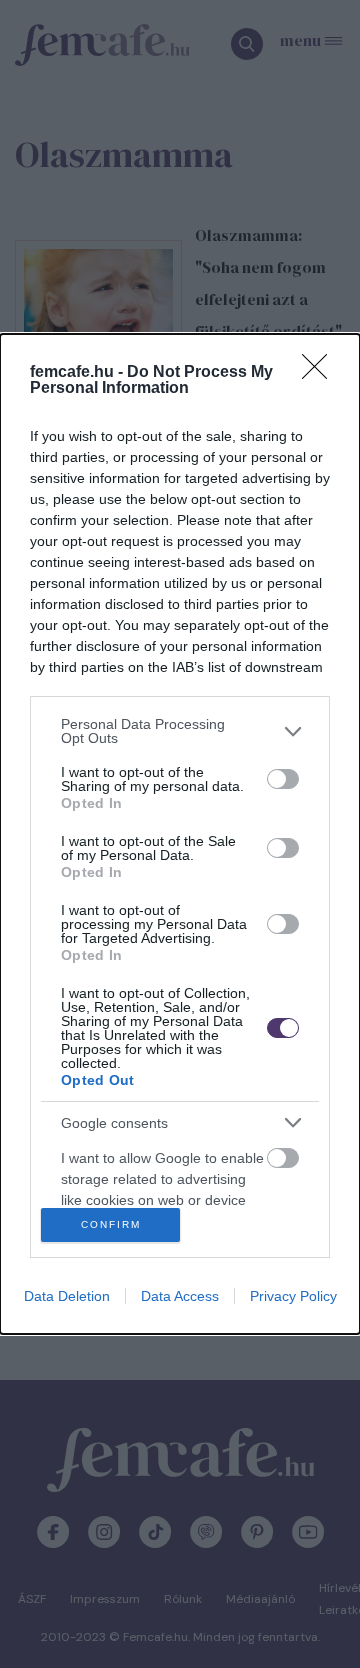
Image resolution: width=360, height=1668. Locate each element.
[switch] (283, 779)
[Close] (321, 373)
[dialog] (180, 833)
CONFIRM (111, 1224)
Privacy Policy (293, 1296)
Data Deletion (67, 1296)
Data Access (180, 1296)
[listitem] (180, 731)
